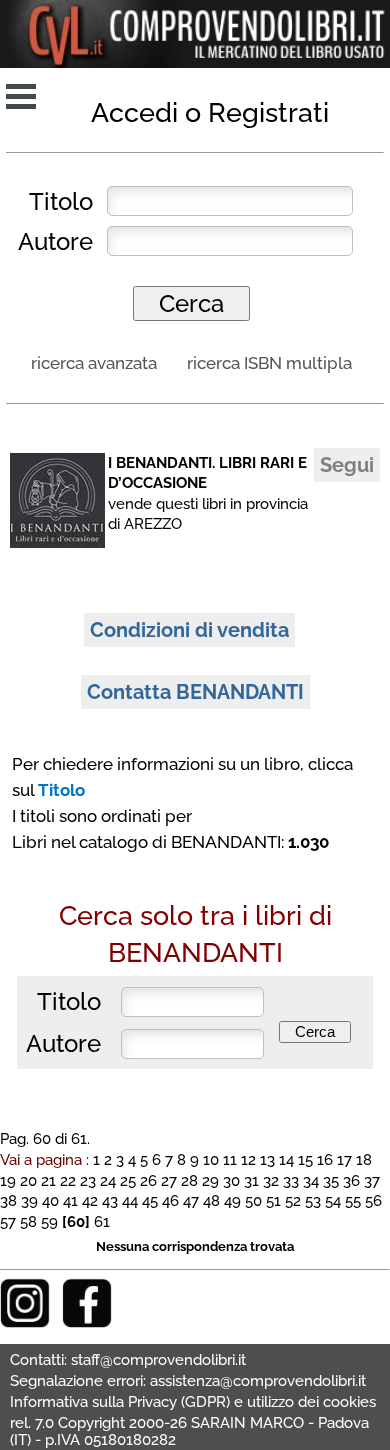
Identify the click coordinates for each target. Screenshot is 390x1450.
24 (108, 1180)
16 (325, 1159)
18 (364, 1159)
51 (273, 1200)
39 (29, 1200)
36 (351, 1180)
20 (28, 1180)
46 (170, 1200)
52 (293, 1200)
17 (344, 1159)
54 (333, 1200)
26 (148, 1180)
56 (373, 1200)
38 (8, 1200)
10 (211, 1159)
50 (253, 1200)
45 (150, 1200)
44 (130, 1200)
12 (248, 1159)
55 (353, 1200)
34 (311, 1180)
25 (128, 1180)
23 (88, 1180)
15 (305, 1159)
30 (231, 1180)
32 (271, 1180)
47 (191, 1200)
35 (331, 1180)
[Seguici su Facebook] (87, 1322)
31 (251, 1180)
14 (286, 1159)
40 (50, 1200)
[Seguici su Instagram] (25, 1322)
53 (313, 1200)
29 (210, 1180)
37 (372, 1180)
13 (267, 1159)
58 (28, 1221)
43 (110, 1200)
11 (230, 1159)
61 (102, 1221)
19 (8, 1180)
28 (189, 1180)
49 (232, 1200)
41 (70, 1200)
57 (8, 1221)
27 (169, 1180)
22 (68, 1180)
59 (49, 1221)
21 (48, 1180)
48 (211, 1200)
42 (90, 1200)
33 (291, 1180)
